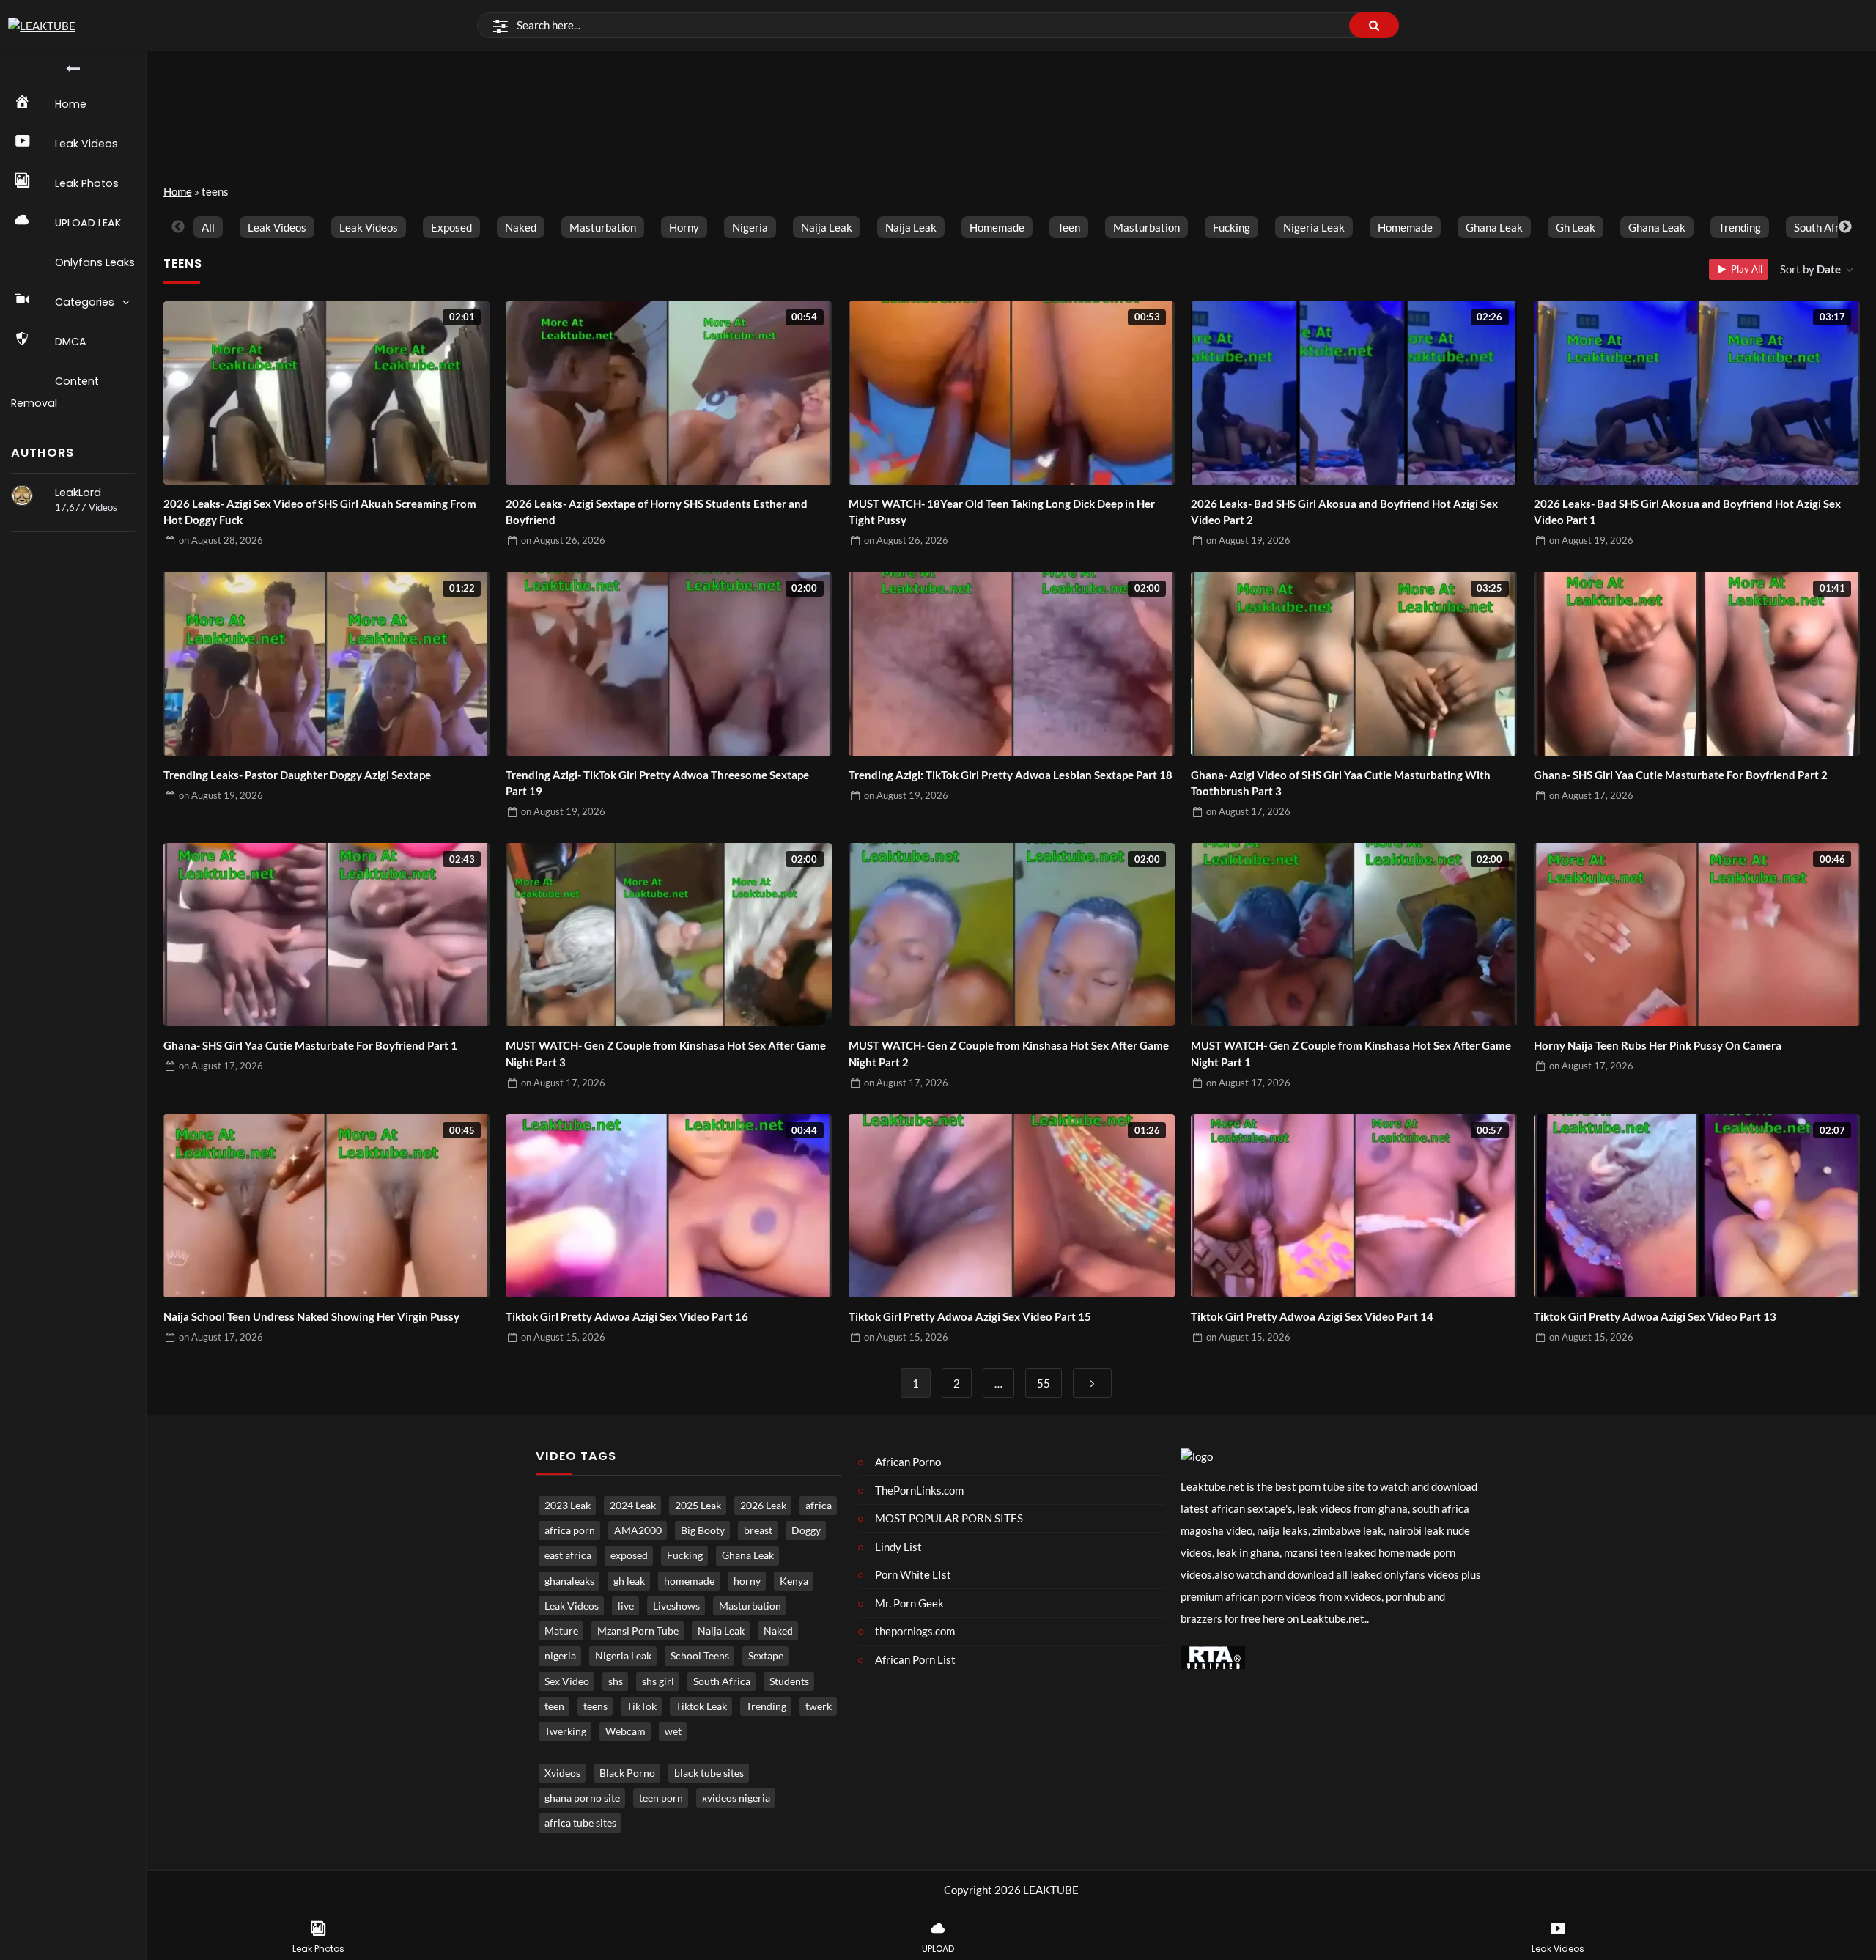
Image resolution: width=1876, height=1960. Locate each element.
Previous (178, 227)
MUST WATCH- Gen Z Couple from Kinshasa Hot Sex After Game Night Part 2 (1009, 1054)
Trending (1740, 227)
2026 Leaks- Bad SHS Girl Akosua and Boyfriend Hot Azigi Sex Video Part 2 (1344, 512)
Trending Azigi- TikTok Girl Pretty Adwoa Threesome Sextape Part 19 (657, 783)
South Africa (1824, 227)
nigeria (750, 227)
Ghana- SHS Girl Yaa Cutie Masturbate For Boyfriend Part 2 (1681, 775)
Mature (561, 1631)
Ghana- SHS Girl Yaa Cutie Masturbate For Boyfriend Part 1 (310, 1045)
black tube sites (709, 1773)
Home (178, 191)
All (208, 227)
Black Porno (627, 1773)
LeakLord (78, 493)
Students (789, 1681)
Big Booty (703, 1530)
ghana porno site (582, 1798)
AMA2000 (638, 1530)
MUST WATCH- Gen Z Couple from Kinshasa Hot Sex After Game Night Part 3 (666, 1054)
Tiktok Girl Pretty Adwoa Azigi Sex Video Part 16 (627, 1316)
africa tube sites (580, 1823)
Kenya (794, 1581)
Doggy (806, 1530)
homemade (997, 227)
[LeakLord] (22, 495)
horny (684, 227)
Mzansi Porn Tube (638, 1631)
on (221, 540)
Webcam (625, 1731)
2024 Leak (633, 1506)
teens (595, 1706)
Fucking (1231, 227)
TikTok (642, 1706)
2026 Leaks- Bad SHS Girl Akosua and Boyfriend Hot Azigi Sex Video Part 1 (1687, 512)
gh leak (1576, 227)
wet (673, 1731)
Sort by (1810, 269)
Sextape (766, 1656)
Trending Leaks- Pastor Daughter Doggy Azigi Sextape (297, 775)
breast (758, 1530)
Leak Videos (277, 227)
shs (616, 1681)
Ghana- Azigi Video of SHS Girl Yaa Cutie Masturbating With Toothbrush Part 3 (1341, 783)
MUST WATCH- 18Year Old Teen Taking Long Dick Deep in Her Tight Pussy (1002, 512)
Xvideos (562, 1773)
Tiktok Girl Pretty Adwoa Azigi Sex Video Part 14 (1312, 1316)
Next (1845, 227)
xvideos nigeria (736, 1798)
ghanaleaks (569, 1581)
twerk (819, 1706)
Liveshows (676, 1606)
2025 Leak (698, 1506)
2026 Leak (763, 1506)
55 (1044, 1383)
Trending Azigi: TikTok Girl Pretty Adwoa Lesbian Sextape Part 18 (1011, 775)
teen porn (661, 1798)
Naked (521, 227)
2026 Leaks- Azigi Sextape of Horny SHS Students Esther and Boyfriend (657, 512)
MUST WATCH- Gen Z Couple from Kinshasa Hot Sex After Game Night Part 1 (1351, 1054)
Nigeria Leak (1314, 227)
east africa (568, 1555)
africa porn (570, 1530)
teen (1069, 227)
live (626, 1606)
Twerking (565, 1731)
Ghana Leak (1494, 227)
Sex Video (567, 1681)
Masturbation (603, 227)
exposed (451, 227)
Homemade (1405, 227)
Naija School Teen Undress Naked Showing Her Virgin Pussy (311, 1316)
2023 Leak (568, 1506)
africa (819, 1506)
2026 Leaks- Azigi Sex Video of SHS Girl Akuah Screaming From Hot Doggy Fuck (320, 512)
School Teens (700, 1656)
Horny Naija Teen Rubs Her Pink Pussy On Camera (1658, 1045)
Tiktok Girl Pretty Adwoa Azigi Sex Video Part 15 (970, 1316)
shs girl (658, 1681)
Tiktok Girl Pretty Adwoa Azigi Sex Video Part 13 (1655, 1316)
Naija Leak (827, 227)
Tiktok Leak (701, 1706)
